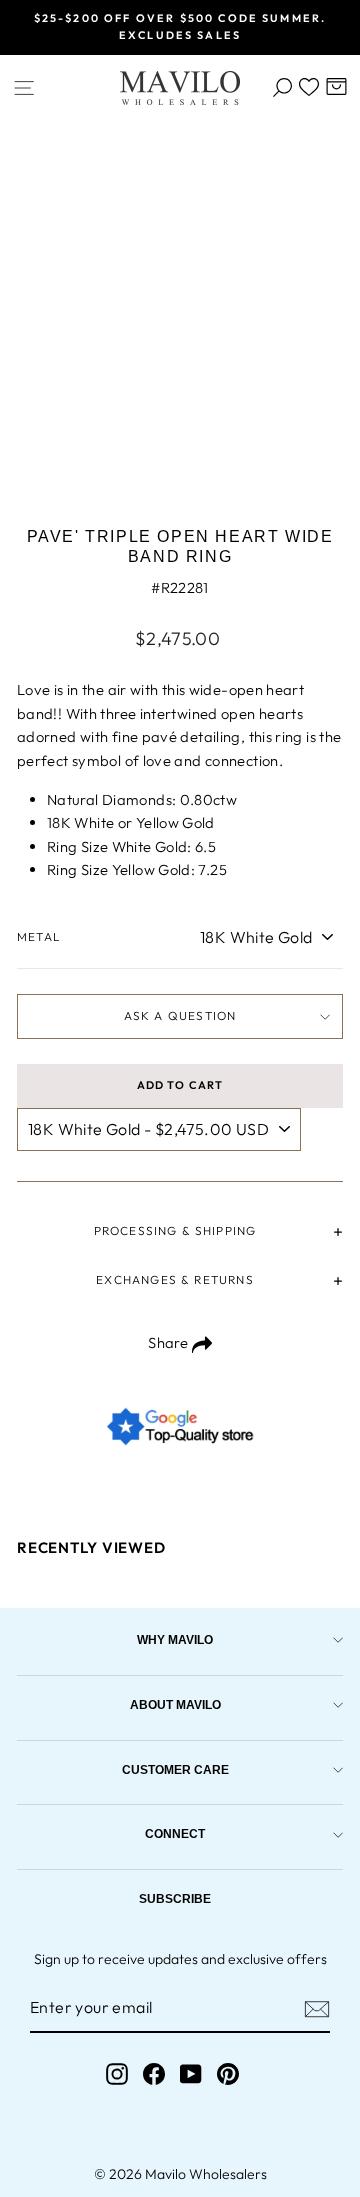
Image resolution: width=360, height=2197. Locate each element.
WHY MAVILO (175, 1639)
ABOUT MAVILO (175, 1704)
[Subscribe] (317, 2009)
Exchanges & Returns (174, 1279)
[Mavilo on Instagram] (117, 2074)
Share (169, 1342)
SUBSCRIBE (175, 1898)
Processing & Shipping (175, 1230)
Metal (39, 936)
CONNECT (175, 1833)
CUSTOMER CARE (175, 1769)
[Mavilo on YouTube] (191, 2074)
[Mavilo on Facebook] (154, 2074)
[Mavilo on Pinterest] (228, 2074)
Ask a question (180, 1015)
